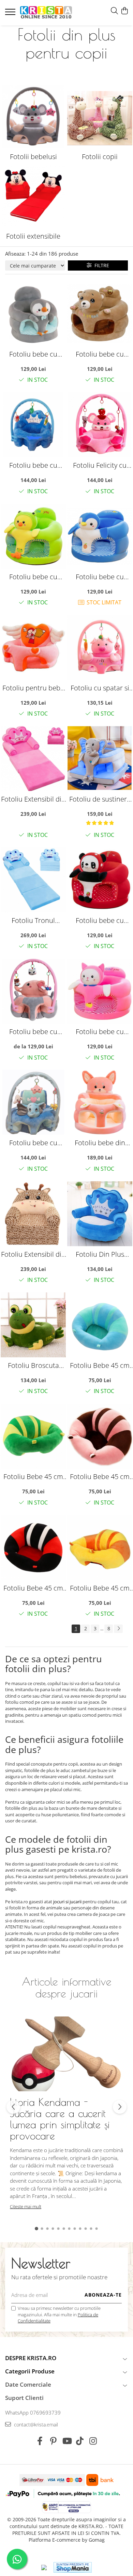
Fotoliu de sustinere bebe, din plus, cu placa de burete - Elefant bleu (100, 799)
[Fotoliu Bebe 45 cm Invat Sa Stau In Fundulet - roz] (100, 1436)
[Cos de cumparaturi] (124, 11)
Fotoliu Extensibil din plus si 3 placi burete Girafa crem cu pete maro (33, 1254)
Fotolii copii (100, 157)
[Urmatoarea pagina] (118, 1629)
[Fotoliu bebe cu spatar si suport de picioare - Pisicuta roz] (100, 991)
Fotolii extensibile (33, 236)
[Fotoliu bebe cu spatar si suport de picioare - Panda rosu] (100, 880)
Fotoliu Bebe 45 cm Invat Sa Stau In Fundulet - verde (33, 1476)
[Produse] (11, 14)
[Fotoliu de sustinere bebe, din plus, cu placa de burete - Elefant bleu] (100, 759)
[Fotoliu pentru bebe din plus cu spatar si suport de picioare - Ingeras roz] (33, 647)
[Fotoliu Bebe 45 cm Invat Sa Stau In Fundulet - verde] (33, 1436)
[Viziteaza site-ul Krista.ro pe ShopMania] (73, 2567)
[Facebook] (40, 2441)
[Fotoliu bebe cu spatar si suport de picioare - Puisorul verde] (33, 536)
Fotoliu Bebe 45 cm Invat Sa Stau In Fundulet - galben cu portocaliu (100, 1588)
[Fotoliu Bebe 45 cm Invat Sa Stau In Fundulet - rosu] (33, 1548)
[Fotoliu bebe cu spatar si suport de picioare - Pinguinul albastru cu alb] (100, 536)
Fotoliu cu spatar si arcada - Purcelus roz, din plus (100, 688)
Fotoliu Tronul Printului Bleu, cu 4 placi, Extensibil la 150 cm (33, 920)
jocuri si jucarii (67, 1902)
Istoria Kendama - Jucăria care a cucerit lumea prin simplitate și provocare (60, 2119)
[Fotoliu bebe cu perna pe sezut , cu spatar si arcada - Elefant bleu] (33, 1102)
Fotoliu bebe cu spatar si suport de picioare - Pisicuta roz (100, 1032)
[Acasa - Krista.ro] (46, 13)
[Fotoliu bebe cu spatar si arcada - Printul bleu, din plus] (33, 425)
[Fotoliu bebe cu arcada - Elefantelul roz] (33, 991)
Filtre (100, 265)
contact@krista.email (35, 2425)
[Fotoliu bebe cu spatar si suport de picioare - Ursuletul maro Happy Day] (100, 314)
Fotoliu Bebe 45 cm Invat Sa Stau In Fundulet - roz (100, 1476)
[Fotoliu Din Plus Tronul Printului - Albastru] (100, 1214)
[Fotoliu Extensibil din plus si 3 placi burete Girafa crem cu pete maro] (33, 1214)
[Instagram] (93, 2441)
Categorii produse (30, 2371)
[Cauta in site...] (114, 11)
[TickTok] (80, 2441)
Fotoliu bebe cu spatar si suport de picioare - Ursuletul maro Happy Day (100, 354)
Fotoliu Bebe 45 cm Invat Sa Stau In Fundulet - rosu (33, 1588)
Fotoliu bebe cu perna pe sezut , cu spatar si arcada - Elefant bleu (33, 1143)
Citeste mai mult (26, 2206)
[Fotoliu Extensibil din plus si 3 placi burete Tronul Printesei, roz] (33, 759)
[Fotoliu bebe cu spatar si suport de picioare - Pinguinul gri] (33, 314)
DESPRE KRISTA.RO (31, 2358)
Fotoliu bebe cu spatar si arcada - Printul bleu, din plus (33, 465)
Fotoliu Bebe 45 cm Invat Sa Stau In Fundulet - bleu (100, 1365)
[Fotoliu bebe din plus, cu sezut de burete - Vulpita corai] (100, 1102)
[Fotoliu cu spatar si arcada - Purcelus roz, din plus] (100, 647)
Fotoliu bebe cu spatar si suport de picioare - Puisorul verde (33, 577)
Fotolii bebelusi (33, 157)
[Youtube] (67, 2441)
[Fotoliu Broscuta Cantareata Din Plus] (33, 1325)
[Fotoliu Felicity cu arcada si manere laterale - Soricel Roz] (100, 425)
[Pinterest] (53, 2441)
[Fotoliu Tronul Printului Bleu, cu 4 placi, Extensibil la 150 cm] (33, 880)
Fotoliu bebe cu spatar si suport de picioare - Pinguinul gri (33, 354)
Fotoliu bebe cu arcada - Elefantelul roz (33, 1032)
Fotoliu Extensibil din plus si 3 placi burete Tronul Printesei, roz (33, 799)
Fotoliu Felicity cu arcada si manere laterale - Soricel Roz (100, 465)
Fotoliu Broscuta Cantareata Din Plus (33, 1365)
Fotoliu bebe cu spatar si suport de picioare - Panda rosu (100, 920)
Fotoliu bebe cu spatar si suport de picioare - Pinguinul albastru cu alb (100, 577)
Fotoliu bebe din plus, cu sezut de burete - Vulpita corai (100, 1143)
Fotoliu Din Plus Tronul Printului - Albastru (100, 1254)
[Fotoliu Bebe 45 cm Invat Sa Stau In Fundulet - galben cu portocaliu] (100, 1548)
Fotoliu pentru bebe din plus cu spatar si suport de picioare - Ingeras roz (33, 688)
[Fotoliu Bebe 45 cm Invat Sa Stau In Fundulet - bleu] (100, 1325)
